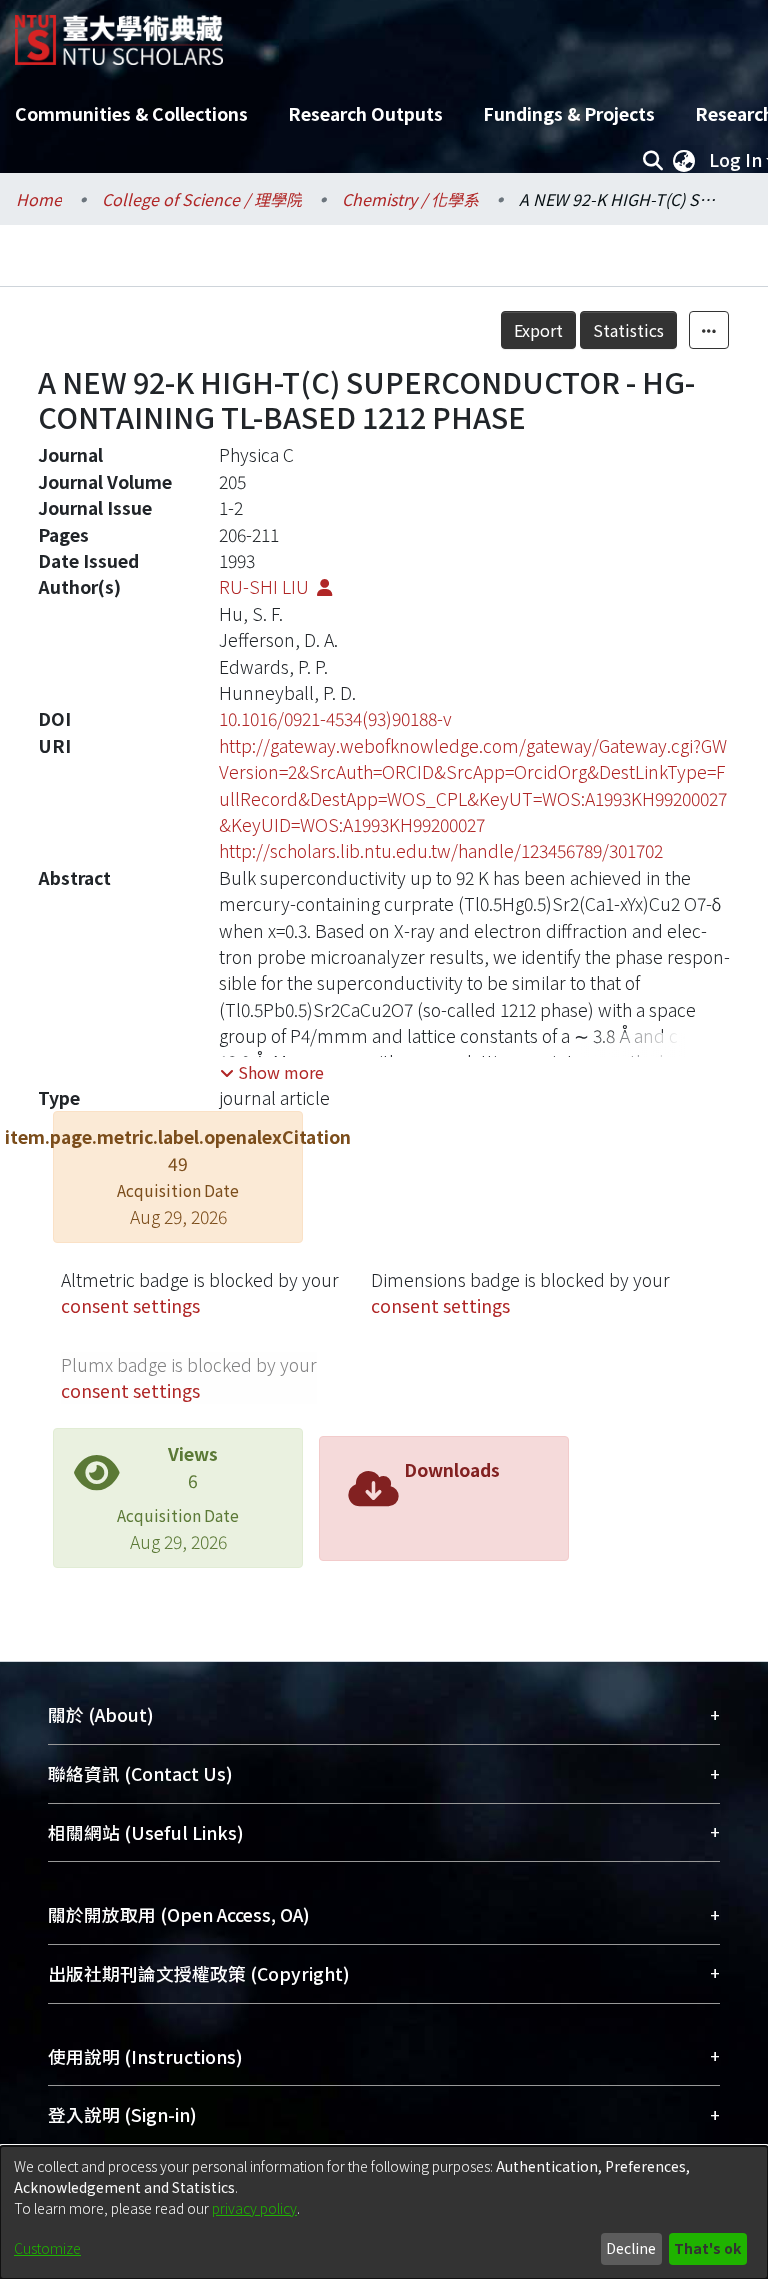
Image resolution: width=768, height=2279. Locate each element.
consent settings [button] (130, 1305)
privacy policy (254, 2208)
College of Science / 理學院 (202, 199)
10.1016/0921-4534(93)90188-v (335, 718)
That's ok (707, 2248)
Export (538, 330)
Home (39, 199)
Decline (631, 2248)
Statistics (628, 330)
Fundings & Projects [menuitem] (569, 113)
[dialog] (384, 2212)
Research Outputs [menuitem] (365, 113)
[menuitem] (684, 160)
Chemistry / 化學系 (410, 199)
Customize (47, 2248)
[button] (272, 1072)
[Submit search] (652, 160)
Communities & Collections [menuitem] (131, 113)
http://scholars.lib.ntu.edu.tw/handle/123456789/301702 (441, 850)
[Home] (119, 32)
